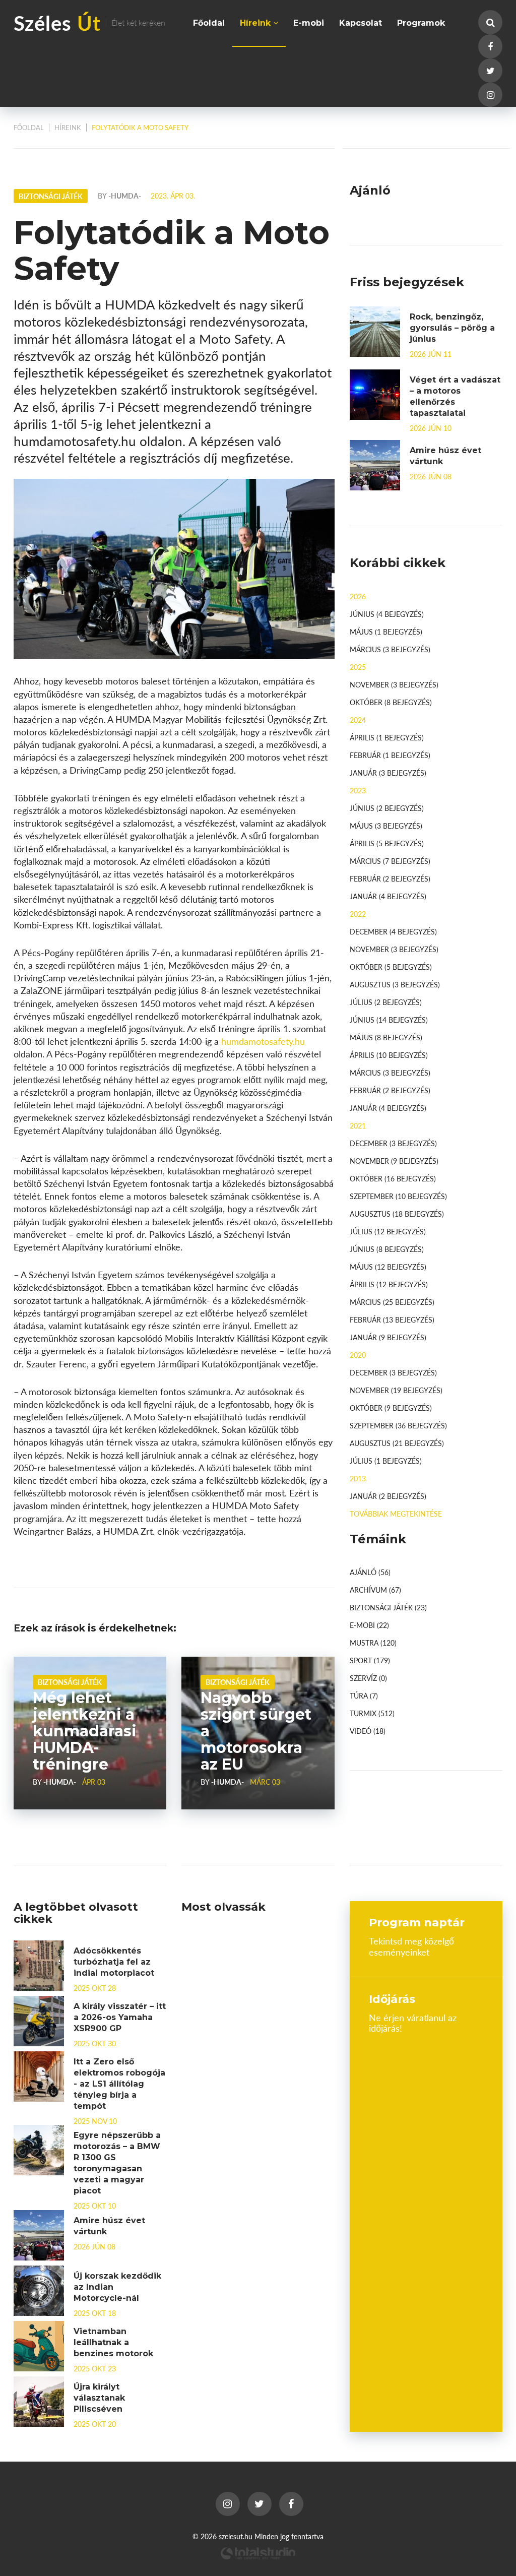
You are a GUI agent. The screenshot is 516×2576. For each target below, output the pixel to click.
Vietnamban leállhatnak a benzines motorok (113, 2342)
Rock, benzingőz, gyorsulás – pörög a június (452, 328)
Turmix (372, 1713)
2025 (358, 667)
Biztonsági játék (70, 1682)
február (390, 755)
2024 (358, 720)
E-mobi (309, 23)
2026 (358, 596)
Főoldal (209, 23)
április (387, 737)
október (391, 702)
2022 (358, 914)
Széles (89, 22)
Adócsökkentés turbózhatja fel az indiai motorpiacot (114, 1962)
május (386, 632)
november (394, 684)
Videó (368, 1731)
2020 (358, 1355)
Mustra (373, 1643)
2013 (358, 1478)
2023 (358, 790)
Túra (364, 1695)
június (387, 614)
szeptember (398, 1196)
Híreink (256, 23)
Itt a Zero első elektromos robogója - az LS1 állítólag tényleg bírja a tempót (119, 2084)
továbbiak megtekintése (396, 1514)
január (388, 773)
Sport (370, 1660)
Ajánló (370, 1572)
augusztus (395, 984)
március (390, 649)
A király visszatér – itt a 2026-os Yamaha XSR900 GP (120, 2017)
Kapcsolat (361, 23)
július (386, 1002)
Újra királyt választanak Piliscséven (99, 2398)
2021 (358, 1125)
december (393, 931)
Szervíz (368, 1678)
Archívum (375, 1590)
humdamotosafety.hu (263, 1041)
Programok (421, 23)
